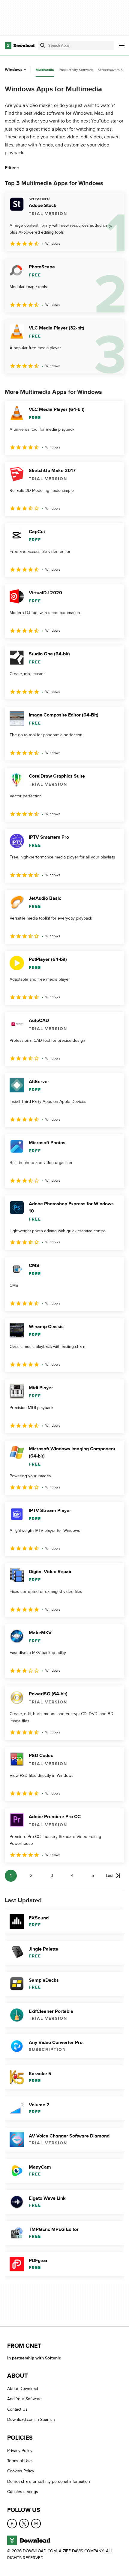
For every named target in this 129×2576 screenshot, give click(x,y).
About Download (23, 2389)
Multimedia (45, 70)
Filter (10, 168)
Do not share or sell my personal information (49, 2481)
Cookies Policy (21, 2471)
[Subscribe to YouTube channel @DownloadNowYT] (36, 2524)
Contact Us (17, 2409)
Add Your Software (24, 2399)
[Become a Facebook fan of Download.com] (12, 2524)
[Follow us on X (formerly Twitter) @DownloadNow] (24, 2524)
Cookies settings (23, 2492)
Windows (14, 70)
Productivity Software (76, 70)
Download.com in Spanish (31, 2419)
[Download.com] (20, 46)
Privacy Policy (20, 2451)
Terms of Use (19, 2461)
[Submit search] (43, 46)
